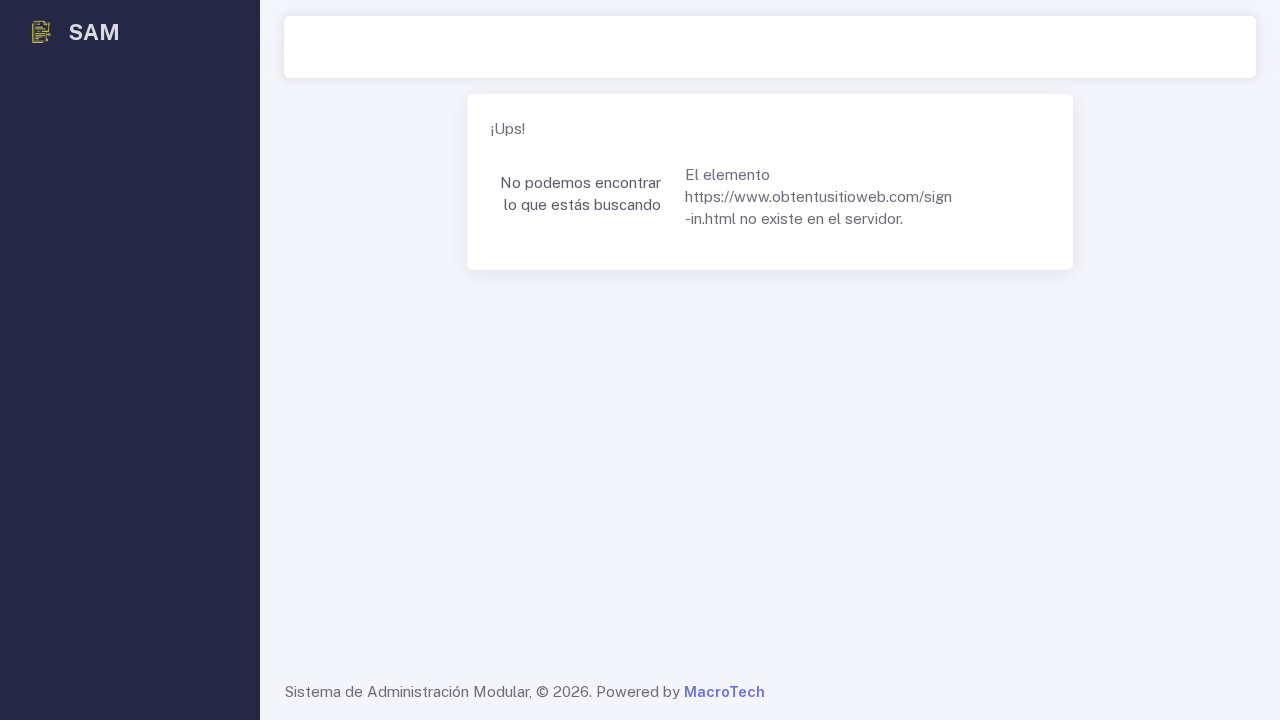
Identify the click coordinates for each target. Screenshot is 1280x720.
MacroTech (724, 691)
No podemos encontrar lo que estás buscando (580, 194)
